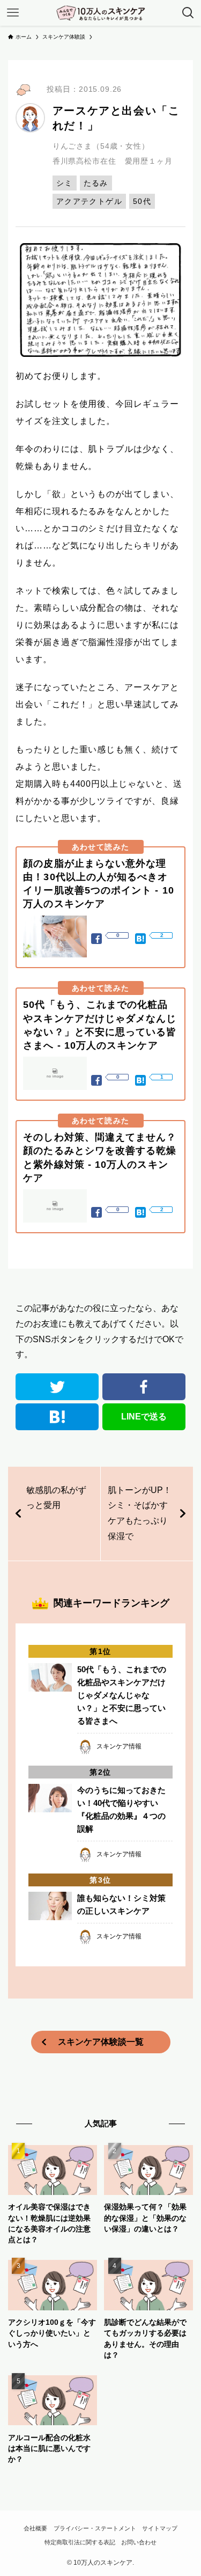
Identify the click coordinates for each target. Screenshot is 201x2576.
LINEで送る (144, 1417)
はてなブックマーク (57, 1417)
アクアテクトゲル (89, 201)
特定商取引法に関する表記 (80, 2542)
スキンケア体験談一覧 (101, 2042)
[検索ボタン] (188, 13)
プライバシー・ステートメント (95, 2528)
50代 (142, 201)
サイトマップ (160, 2528)
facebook (144, 1387)
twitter (57, 1387)
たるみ (96, 183)
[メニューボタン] (13, 13)
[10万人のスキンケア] (101, 13)
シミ (65, 183)
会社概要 (35, 2528)
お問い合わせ (139, 2542)
